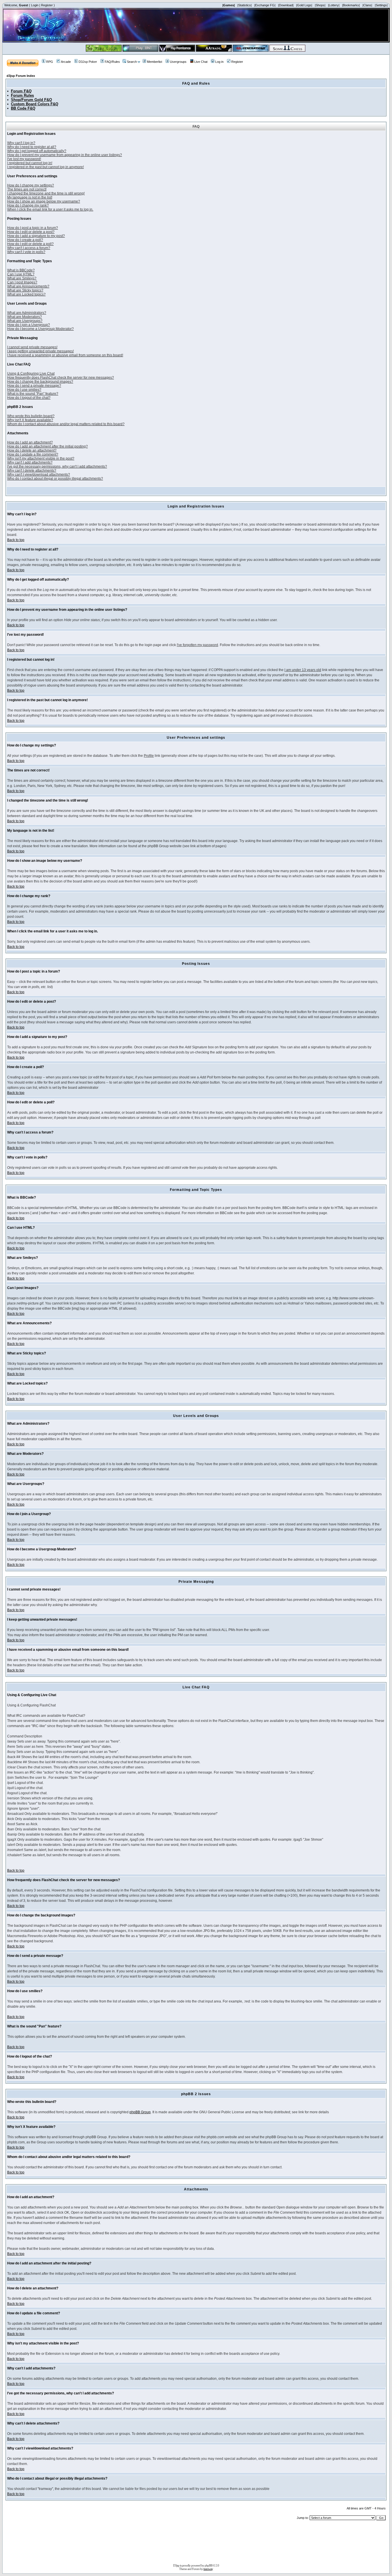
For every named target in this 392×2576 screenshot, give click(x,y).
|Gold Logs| (304, 5)
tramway (208, 2569)
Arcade (66, 62)
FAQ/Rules (112, 62)
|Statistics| (244, 5)
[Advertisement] (196, 2544)
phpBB (208, 2565)
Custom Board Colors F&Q (35, 104)
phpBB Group (140, 2112)
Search (132, 62)
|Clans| (367, 5)
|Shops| (320, 5)
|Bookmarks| (351, 5)
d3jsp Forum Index (21, 76)
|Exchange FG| (265, 5)
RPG (50, 62)
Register (47, 5)
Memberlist (155, 62)
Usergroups (178, 62)
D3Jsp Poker (88, 62)
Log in (219, 62)
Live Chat (201, 62)
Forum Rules (22, 95)
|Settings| (381, 5)
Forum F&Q (21, 91)
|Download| (286, 5)
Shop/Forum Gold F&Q (31, 100)
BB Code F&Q (23, 108)
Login (35, 5)
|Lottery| (334, 5)
